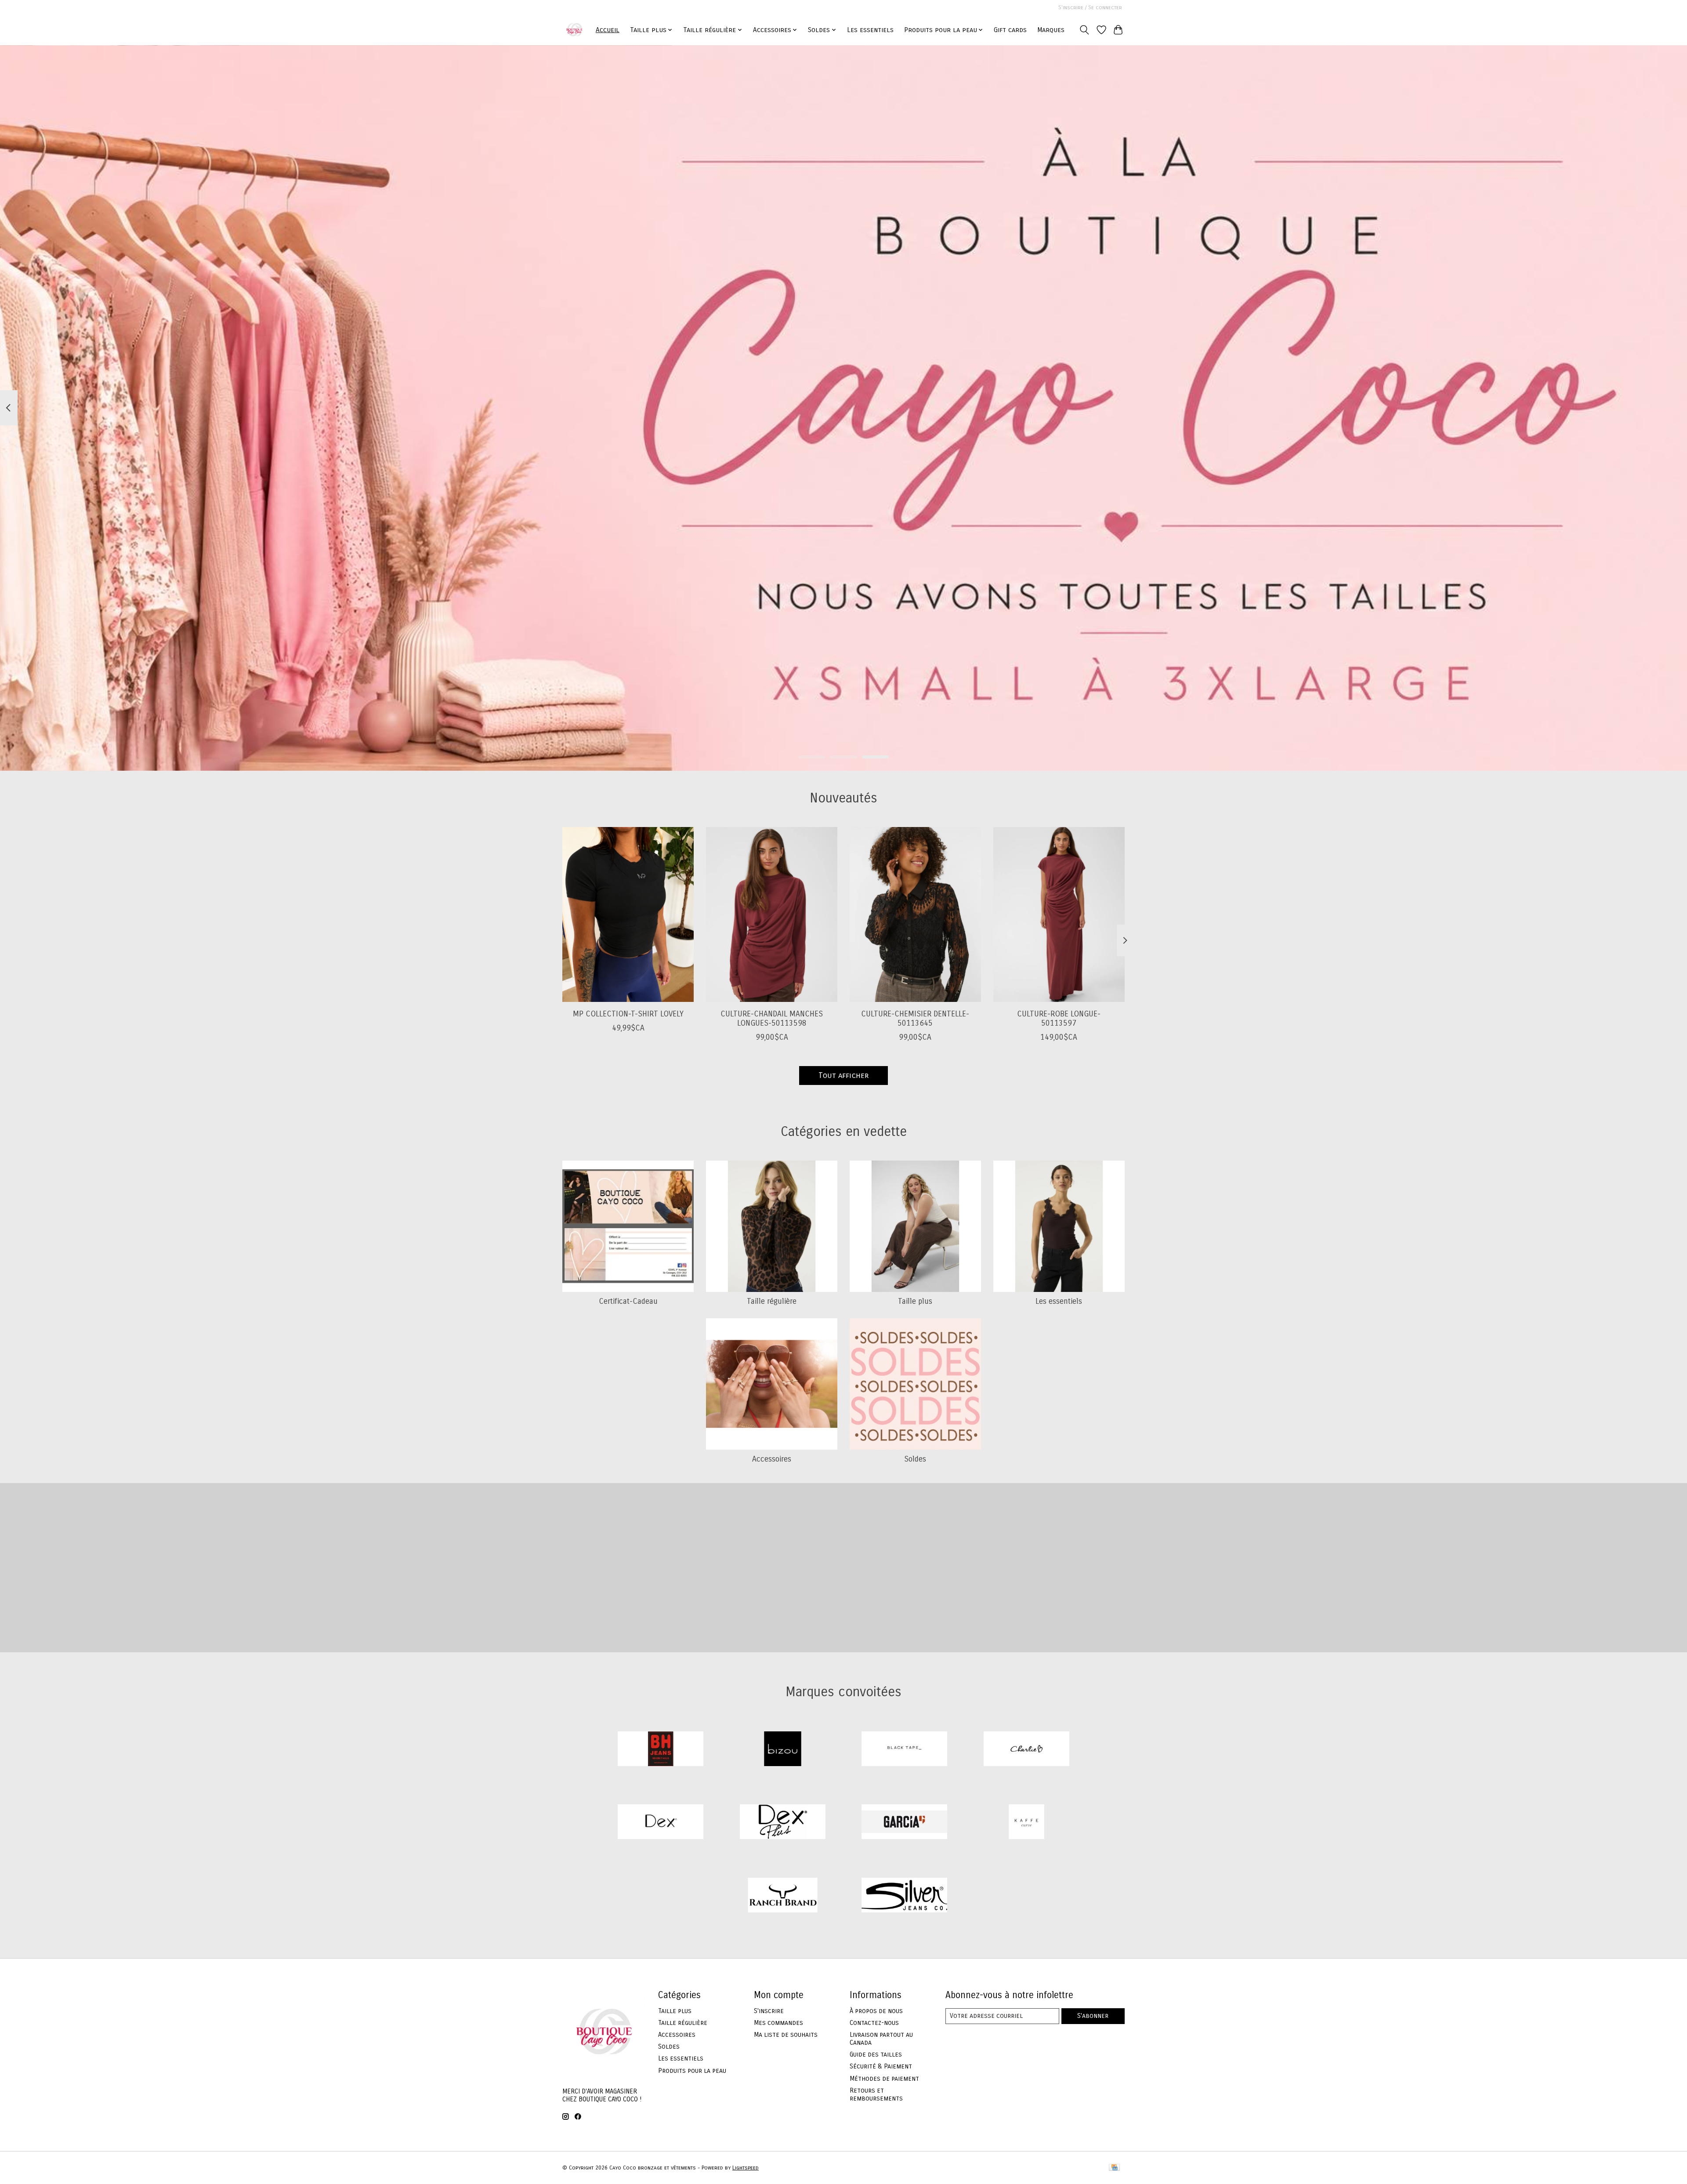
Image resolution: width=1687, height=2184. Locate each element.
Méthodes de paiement (884, 2079)
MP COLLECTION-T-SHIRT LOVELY (628, 1014)
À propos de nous (876, 2011)
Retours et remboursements (876, 2094)
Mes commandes (778, 2023)
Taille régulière (772, 1301)
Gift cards (1010, 30)
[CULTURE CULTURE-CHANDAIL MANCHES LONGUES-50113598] (772, 914)
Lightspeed (746, 2168)
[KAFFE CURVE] (1026, 1823)
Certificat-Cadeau (628, 1301)
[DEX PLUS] (782, 1823)
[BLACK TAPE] (905, 1750)
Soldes (915, 1459)
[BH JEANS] (661, 1750)
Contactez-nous (874, 2023)
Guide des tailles (876, 2054)
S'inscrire (769, 2011)
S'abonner (1093, 2016)
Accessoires (772, 1459)
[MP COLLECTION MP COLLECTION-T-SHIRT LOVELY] (628, 914)
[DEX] (661, 1823)
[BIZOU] (782, 1750)
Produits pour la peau (692, 2071)
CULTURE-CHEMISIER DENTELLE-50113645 (915, 1018)
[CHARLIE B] (1026, 1750)
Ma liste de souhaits (786, 2035)
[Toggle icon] (1084, 30)
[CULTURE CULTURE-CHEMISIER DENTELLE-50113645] (915, 914)
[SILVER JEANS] (905, 1896)
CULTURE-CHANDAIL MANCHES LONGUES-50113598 (772, 1018)
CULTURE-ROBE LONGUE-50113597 (1059, 1018)
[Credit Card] (1114, 2168)
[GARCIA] (905, 1823)
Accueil (608, 30)
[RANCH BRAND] (782, 1896)
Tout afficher (843, 1076)
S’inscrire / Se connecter (1090, 7)
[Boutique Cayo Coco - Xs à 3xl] (574, 30)
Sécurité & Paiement (881, 2066)
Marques (1051, 30)
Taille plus (915, 1301)
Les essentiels (870, 30)
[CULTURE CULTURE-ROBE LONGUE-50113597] (1059, 914)
